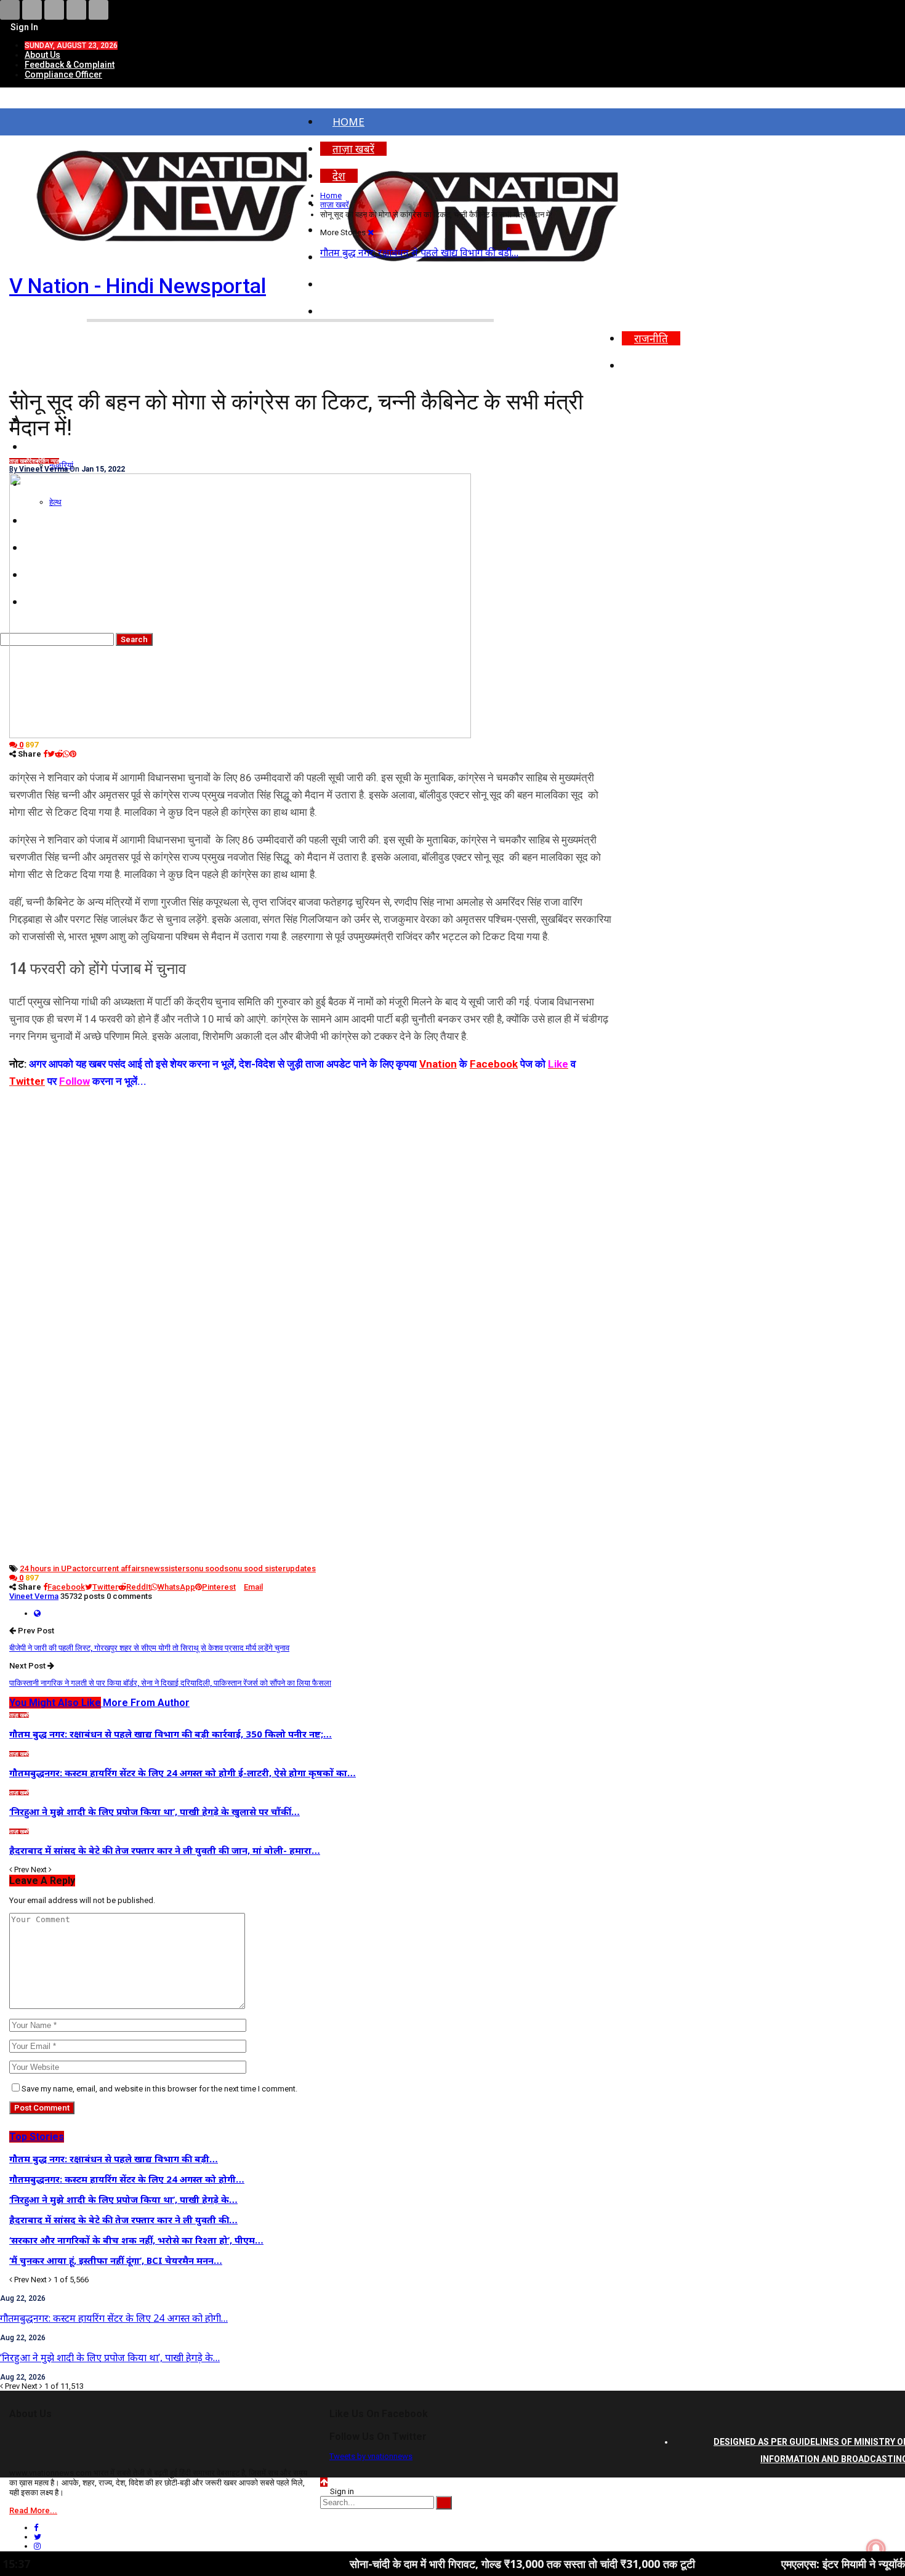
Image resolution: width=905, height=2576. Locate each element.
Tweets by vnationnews (371, 2456)
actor (82, 1568)
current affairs (118, 1568)
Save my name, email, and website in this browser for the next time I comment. (159, 2089)
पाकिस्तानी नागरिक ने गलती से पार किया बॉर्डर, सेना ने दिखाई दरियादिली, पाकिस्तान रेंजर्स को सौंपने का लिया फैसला (170, 1683)
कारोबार (650, 365)
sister (175, 1568)
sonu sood (205, 1568)
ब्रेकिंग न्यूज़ (47, 461)
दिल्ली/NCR (659, 311)
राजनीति (651, 338)
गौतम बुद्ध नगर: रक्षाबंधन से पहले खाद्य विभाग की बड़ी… (419, 252)
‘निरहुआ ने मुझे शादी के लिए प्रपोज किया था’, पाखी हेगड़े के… (110, 2357)
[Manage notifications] (876, 2549)
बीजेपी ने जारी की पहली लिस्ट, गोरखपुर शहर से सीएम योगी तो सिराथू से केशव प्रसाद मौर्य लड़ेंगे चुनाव (149, 1648)
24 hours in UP (46, 1568)
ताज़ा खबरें (19, 461)
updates (301, 1568)
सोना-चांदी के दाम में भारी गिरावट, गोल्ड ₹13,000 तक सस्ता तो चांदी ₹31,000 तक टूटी (424, 2564)
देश (32, 461)
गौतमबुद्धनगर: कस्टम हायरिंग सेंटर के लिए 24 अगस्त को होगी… (114, 2318)
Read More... (33, 2510)
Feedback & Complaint (70, 65)
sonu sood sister (255, 1568)
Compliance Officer (63, 74)
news (155, 1568)
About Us (42, 55)
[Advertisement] (311, 1176)
